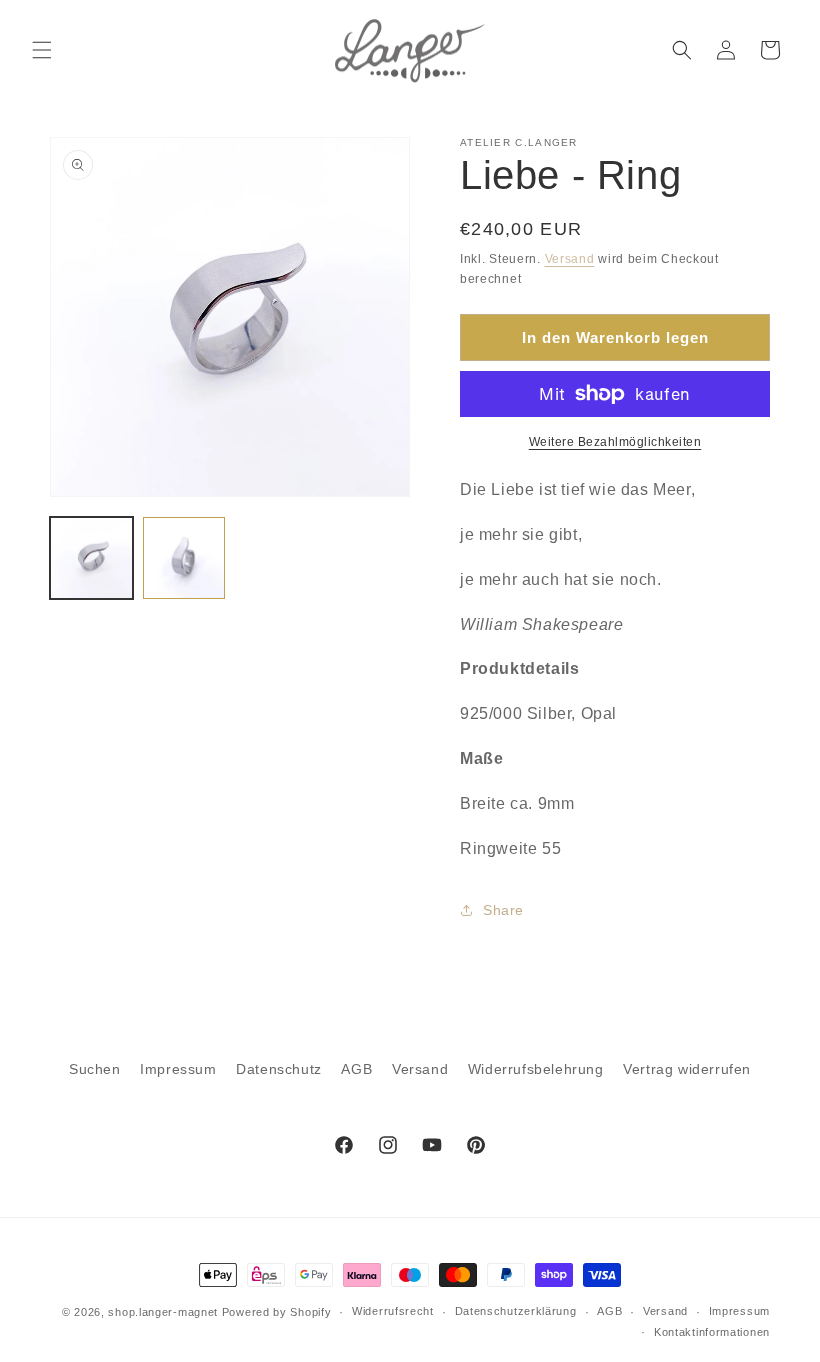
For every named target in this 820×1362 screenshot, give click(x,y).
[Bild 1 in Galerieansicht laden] (91, 558)
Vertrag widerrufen (687, 1069)
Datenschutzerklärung (516, 1311)
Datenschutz (279, 1069)
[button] (42, 50)
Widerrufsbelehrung (536, 1069)
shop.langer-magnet (163, 1312)
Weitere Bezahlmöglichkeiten (615, 442)
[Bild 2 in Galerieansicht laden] (184, 558)
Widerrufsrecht (393, 1311)
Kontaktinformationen (712, 1332)
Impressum (178, 1069)
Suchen (95, 1069)
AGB (356, 1069)
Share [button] (503, 910)
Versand (570, 259)
